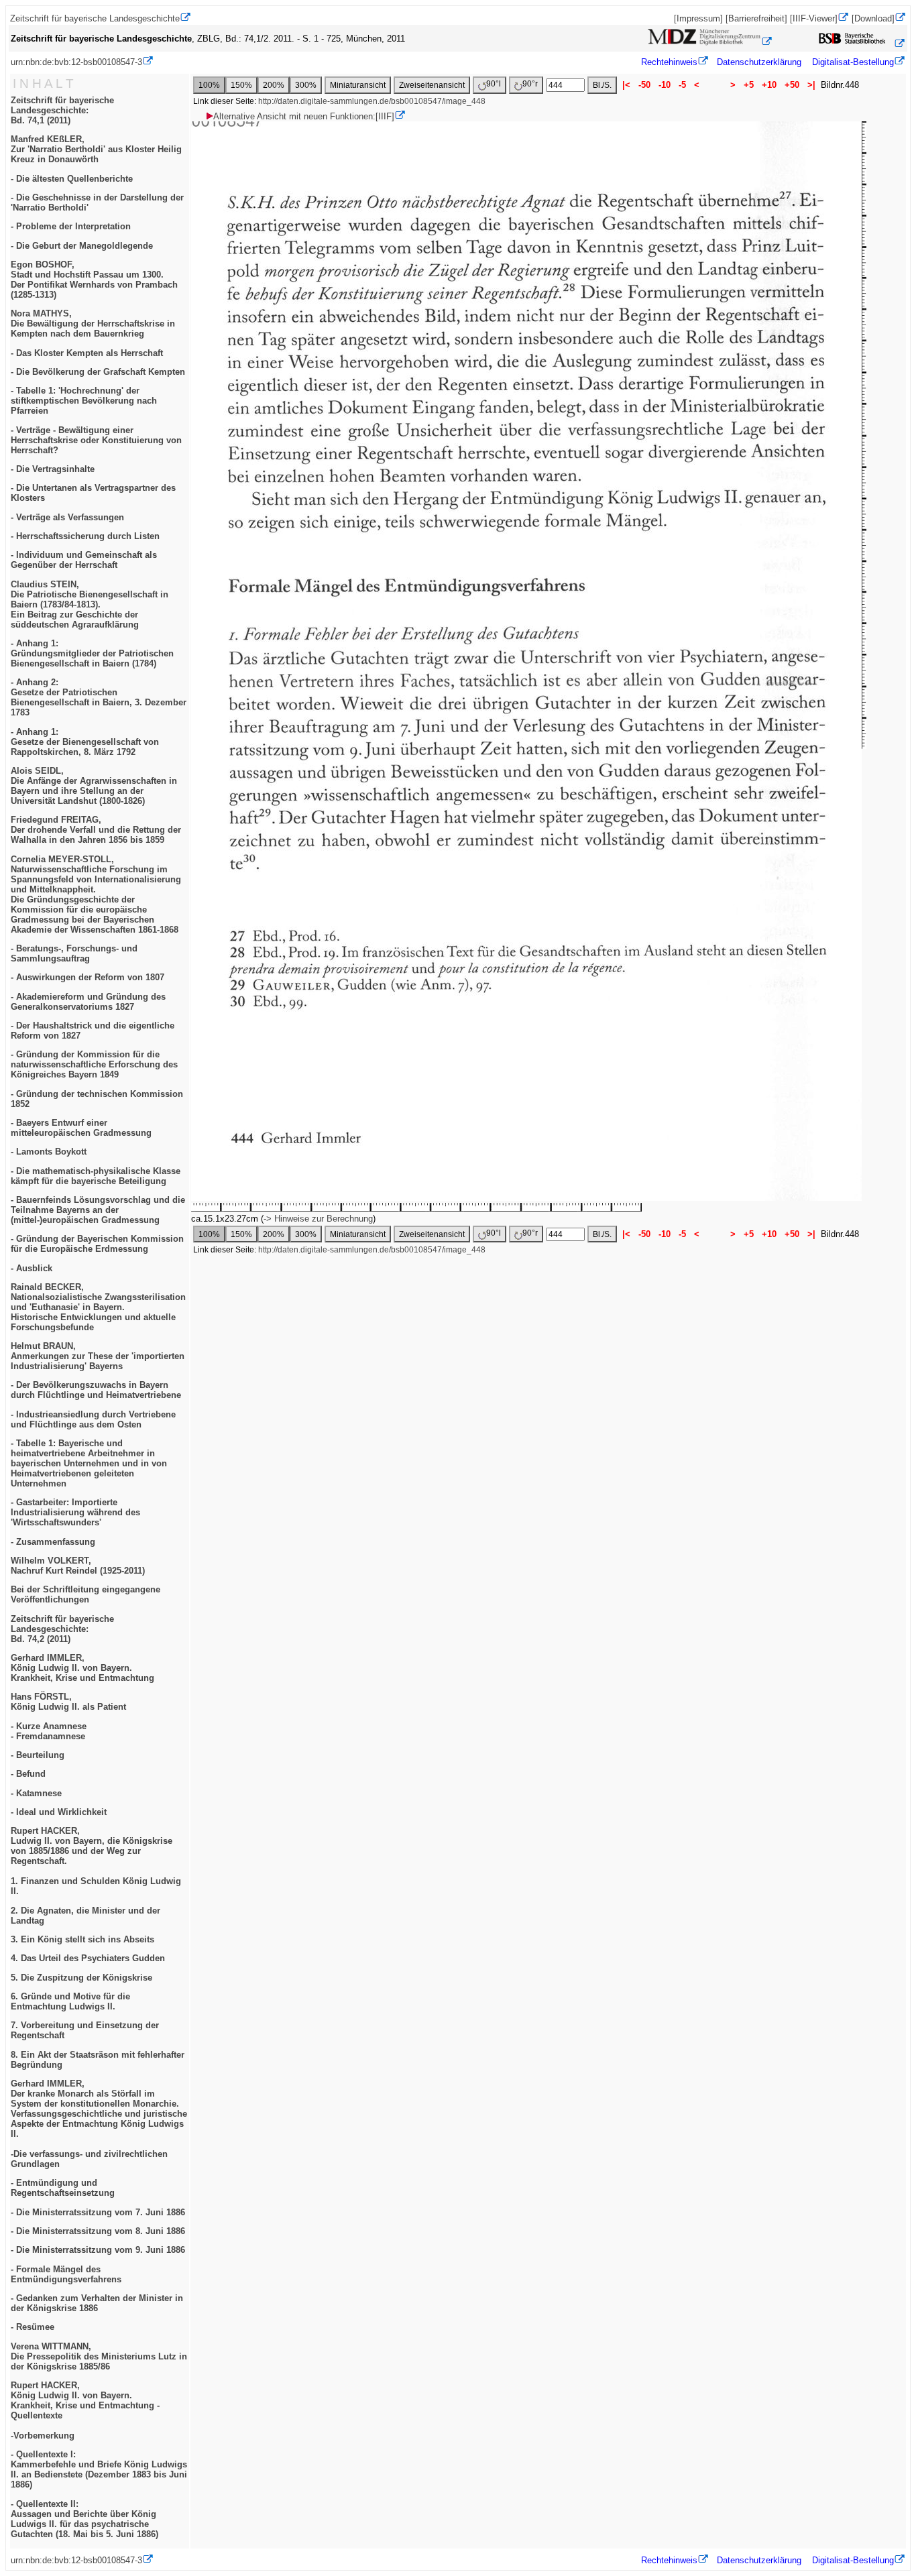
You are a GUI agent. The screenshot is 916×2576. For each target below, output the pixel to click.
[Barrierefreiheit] (756, 18)
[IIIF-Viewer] (814, 18)
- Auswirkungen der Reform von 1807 (88, 977)
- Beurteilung (38, 1755)
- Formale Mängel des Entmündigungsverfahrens (66, 2274)
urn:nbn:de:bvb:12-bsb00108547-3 (76, 62)
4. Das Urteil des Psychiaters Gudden (88, 1958)
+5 (749, 85)
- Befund (28, 1774)
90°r (530, 84)
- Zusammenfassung (53, 1542)
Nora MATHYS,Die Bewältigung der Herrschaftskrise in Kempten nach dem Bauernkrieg (93, 324)
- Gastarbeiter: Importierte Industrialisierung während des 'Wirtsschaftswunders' (75, 1512)
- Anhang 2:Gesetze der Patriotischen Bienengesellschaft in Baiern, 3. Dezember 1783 (99, 697)
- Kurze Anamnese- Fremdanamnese (49, 1731)
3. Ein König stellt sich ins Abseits (82, 1939)
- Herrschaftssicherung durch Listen (85, 536)
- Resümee (33, 2327)
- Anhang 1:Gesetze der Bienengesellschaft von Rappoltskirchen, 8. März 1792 (85, 742)
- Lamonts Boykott (49, 1152)
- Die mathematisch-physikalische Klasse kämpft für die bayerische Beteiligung (96, 1176)
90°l (494, 84)
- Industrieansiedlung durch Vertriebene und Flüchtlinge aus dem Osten (93, 1419)
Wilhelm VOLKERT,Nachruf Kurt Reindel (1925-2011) (78, 1566)
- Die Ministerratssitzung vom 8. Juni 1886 (98, 2231)
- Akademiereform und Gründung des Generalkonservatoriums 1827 (88, 1002)
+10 (769, 85)
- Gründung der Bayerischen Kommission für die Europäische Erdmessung (97, 1244)
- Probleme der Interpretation (71, 226)
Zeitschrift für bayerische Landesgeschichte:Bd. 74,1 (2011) (62, 110)
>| (811, 85)
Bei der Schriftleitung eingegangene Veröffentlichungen (85, 1594)
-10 (665, 85)
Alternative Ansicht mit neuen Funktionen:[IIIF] (304, 116)
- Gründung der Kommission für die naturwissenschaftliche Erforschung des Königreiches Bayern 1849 (94, 1064)
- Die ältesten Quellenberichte (72, 179)
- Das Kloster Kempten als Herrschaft (87, 353)
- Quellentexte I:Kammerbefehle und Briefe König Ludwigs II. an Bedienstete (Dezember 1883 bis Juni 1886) (99, 2469)
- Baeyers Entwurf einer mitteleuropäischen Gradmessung (81, 1128)
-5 (682, 85)
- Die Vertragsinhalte (53, 469)
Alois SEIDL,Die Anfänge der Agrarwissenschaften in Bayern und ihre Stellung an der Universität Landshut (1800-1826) (94, 786)
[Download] (873, 18)
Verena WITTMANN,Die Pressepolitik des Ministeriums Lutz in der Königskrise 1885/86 (99, 2356)
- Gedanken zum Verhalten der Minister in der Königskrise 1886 (97, 2303)
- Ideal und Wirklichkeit (59, 1812)
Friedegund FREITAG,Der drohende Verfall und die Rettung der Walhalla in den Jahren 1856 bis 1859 (96, 830)
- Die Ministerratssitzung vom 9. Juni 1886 (98, 2250)
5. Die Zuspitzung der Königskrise (81, 1978)
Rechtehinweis (669, 62)
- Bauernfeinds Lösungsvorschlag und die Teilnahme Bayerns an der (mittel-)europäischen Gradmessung (98, 1210)
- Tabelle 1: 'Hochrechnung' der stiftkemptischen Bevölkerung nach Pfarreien (84, 401)
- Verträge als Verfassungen (67, 517)
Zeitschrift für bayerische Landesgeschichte (95, 18)
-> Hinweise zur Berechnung (318, 1219)
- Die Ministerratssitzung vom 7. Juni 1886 (98, 2212)
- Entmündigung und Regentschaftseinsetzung (63, 2188)
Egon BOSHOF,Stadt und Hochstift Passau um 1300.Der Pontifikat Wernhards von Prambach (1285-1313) (94, 280)
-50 (644, 85)
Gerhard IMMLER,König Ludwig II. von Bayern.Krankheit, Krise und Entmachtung (82, 1668)
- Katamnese (36, 1793)
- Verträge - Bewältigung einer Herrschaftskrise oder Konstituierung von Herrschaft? (96, 440)
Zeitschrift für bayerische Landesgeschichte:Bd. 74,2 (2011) (62, 1629)
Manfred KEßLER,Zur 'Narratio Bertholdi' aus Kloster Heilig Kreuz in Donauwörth (96, 149)
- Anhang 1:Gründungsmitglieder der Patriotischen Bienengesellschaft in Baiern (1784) (92, 653)
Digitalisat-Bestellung (853, 62)
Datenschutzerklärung (759, 62)
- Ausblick (32, 1268)
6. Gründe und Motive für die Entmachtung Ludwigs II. (70, 2001)
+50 (792, 85)
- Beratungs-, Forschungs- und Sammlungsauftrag (74, 953)
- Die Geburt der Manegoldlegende (82, 246)
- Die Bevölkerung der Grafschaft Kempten (98, 372)
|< (626, 85)
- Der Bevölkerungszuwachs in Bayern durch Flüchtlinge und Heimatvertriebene (96, 1390)
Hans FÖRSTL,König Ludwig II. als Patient (68, 1702)
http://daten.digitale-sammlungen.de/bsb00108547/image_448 (372, 101)
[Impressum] (698, 18)
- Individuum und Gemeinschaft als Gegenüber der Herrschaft (84, 560)
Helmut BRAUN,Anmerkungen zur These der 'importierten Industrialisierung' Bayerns (98, 1356)
